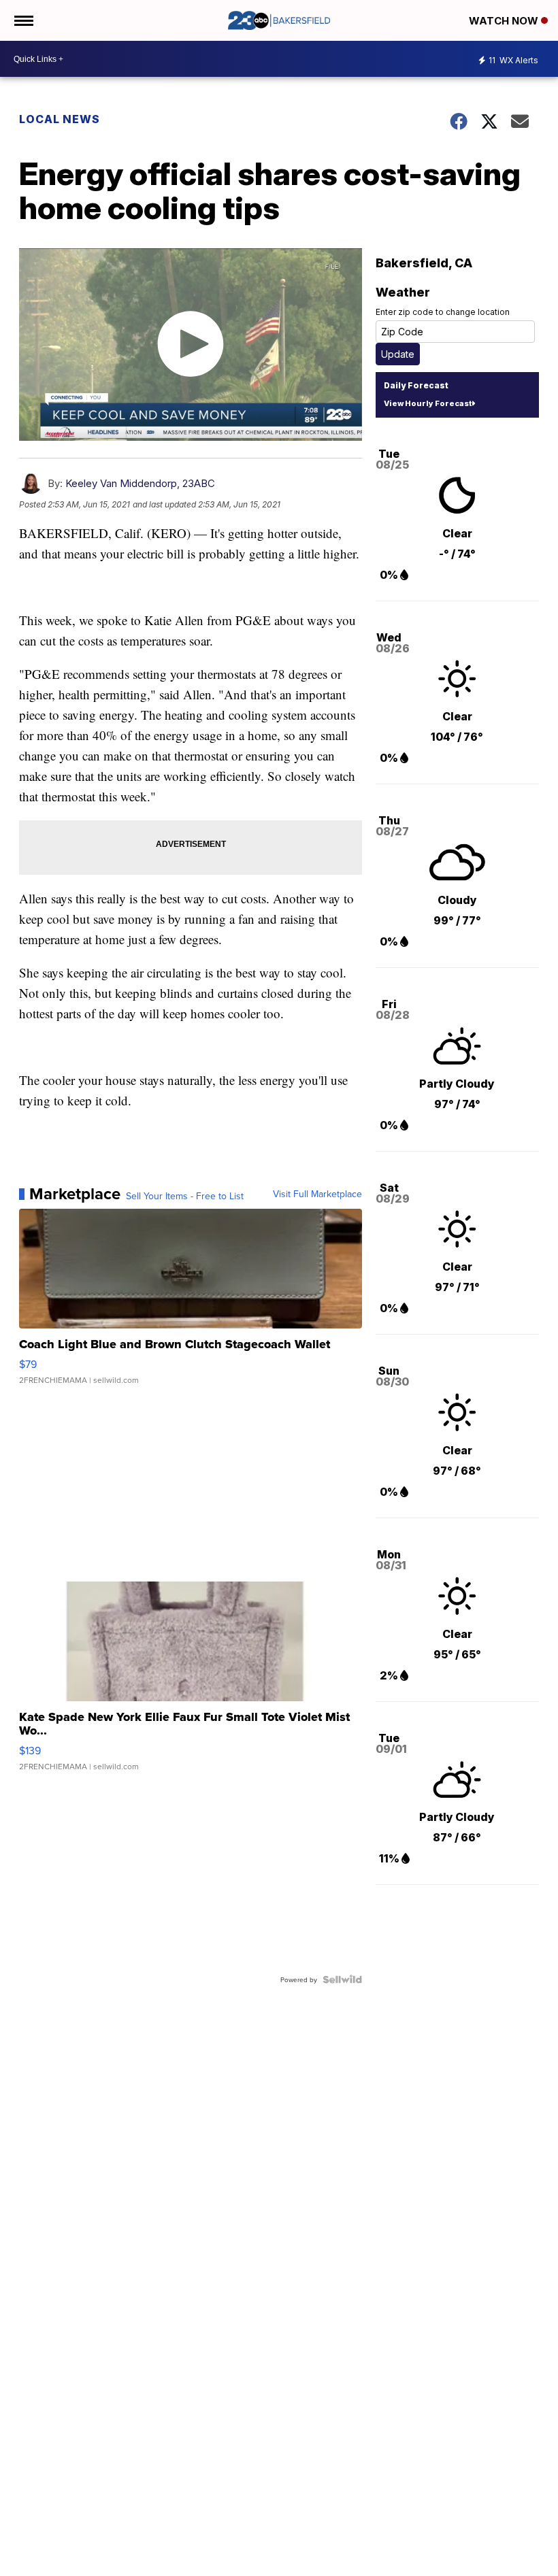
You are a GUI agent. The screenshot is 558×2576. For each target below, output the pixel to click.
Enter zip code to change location (443, 312)
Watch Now (505, 21)
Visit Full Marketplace (317, 1194)
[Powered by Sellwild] (342, 1979)
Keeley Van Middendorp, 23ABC (140, 483)
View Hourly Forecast (428, 403)
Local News (60, 119)
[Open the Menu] (23, 20)
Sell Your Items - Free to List (185, 1196)
